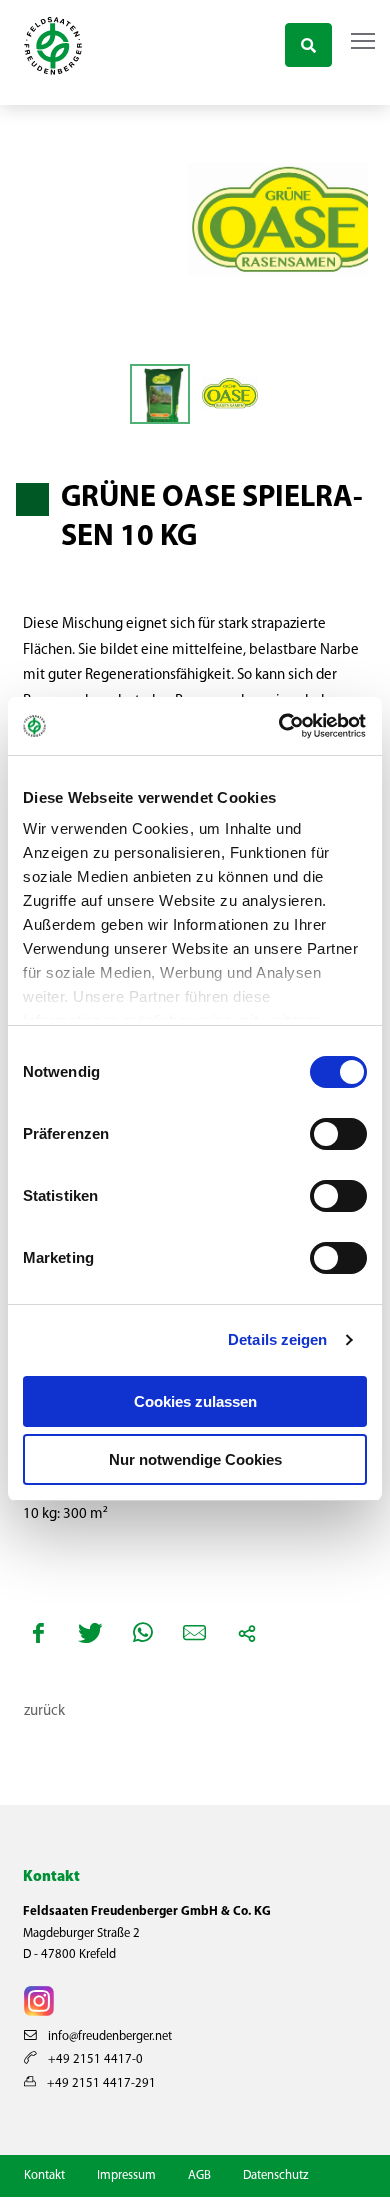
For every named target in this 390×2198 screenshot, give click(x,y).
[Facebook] (39, 1633)
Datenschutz (275, 2175)
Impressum (126, 2175)
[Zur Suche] (308, 42)
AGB (199, 2175)
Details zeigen (277, 1339)
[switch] (338, 1134)
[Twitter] (91, 1633)
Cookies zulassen (195, 1401)
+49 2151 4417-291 (100, 2083)
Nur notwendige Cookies (195, 1459)
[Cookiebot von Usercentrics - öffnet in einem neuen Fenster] (281, 726)
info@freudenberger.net (108, 2036)
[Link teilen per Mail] (195, 1633)
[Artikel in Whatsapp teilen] (143, 1633)
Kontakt (44, 2175)
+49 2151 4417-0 (94, 2059)
